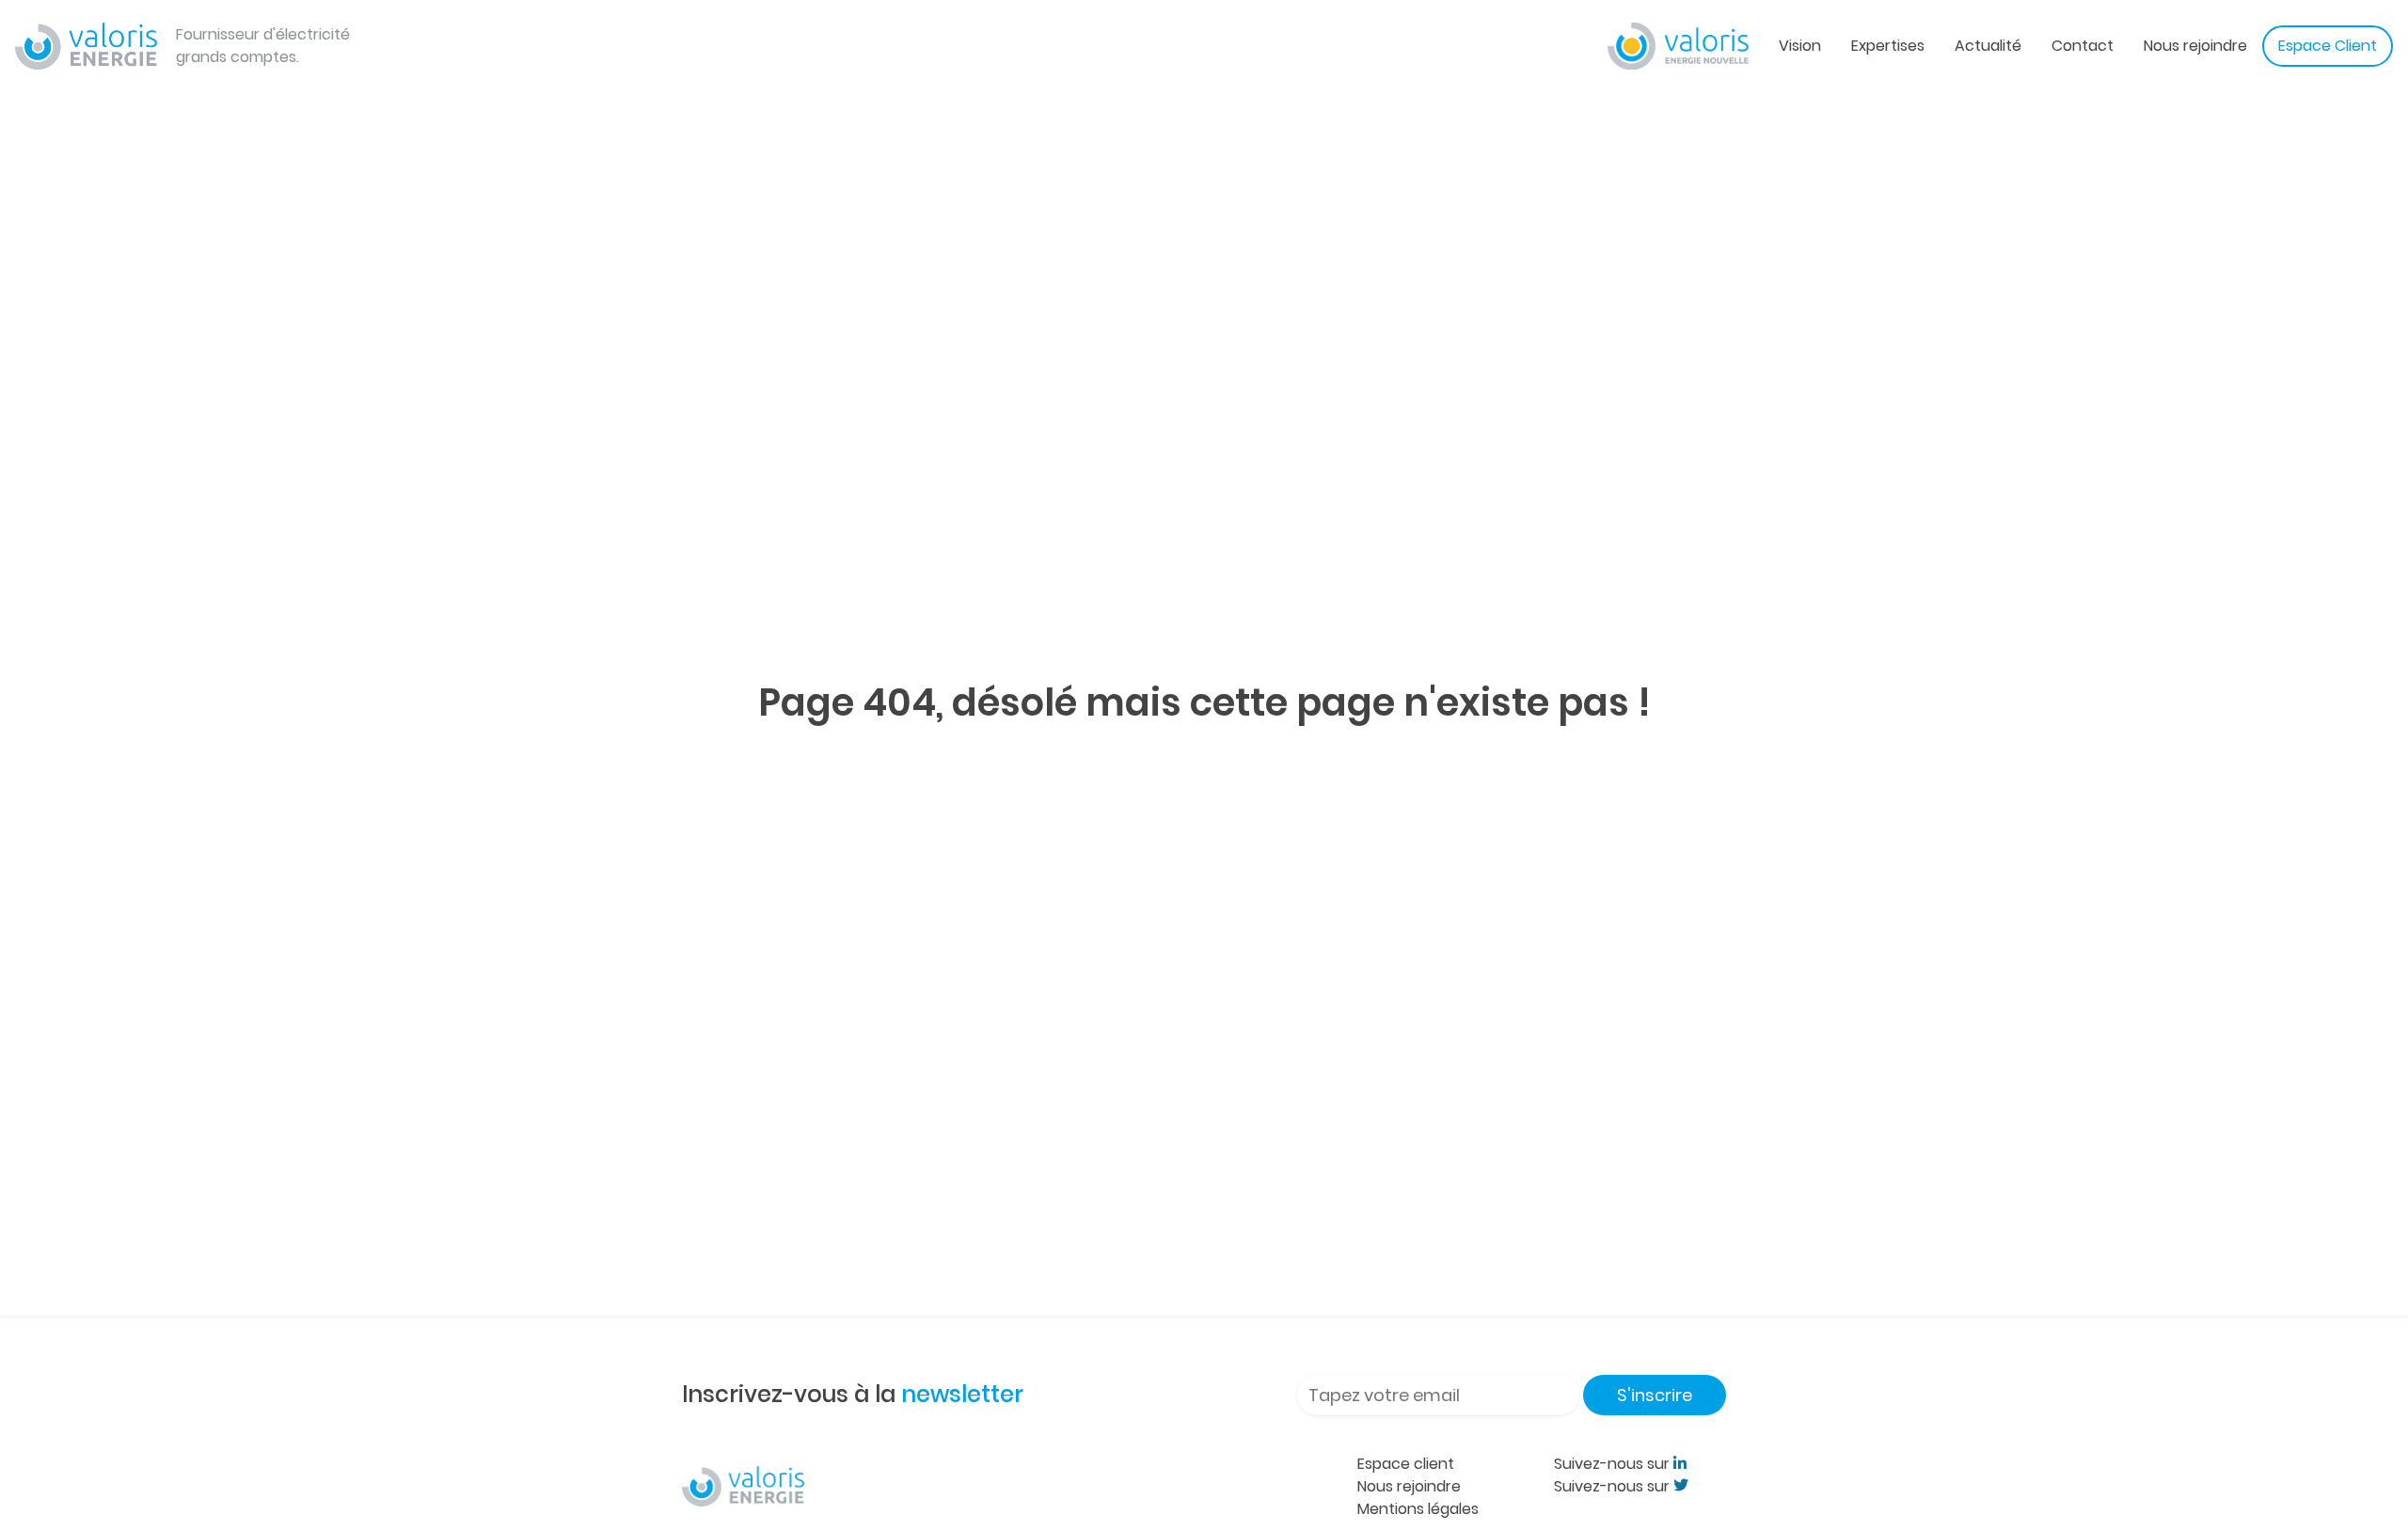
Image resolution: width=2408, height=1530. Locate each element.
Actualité (1988, 46)
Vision (1800, 46)
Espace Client (2328, 46)
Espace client (1406, 1464)
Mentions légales (1418, 1509)
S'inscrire (1655, 1395)
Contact (2083, 46)
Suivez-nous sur (1614, 1464)
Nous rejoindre (2195, 46)
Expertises (1888, 46)
